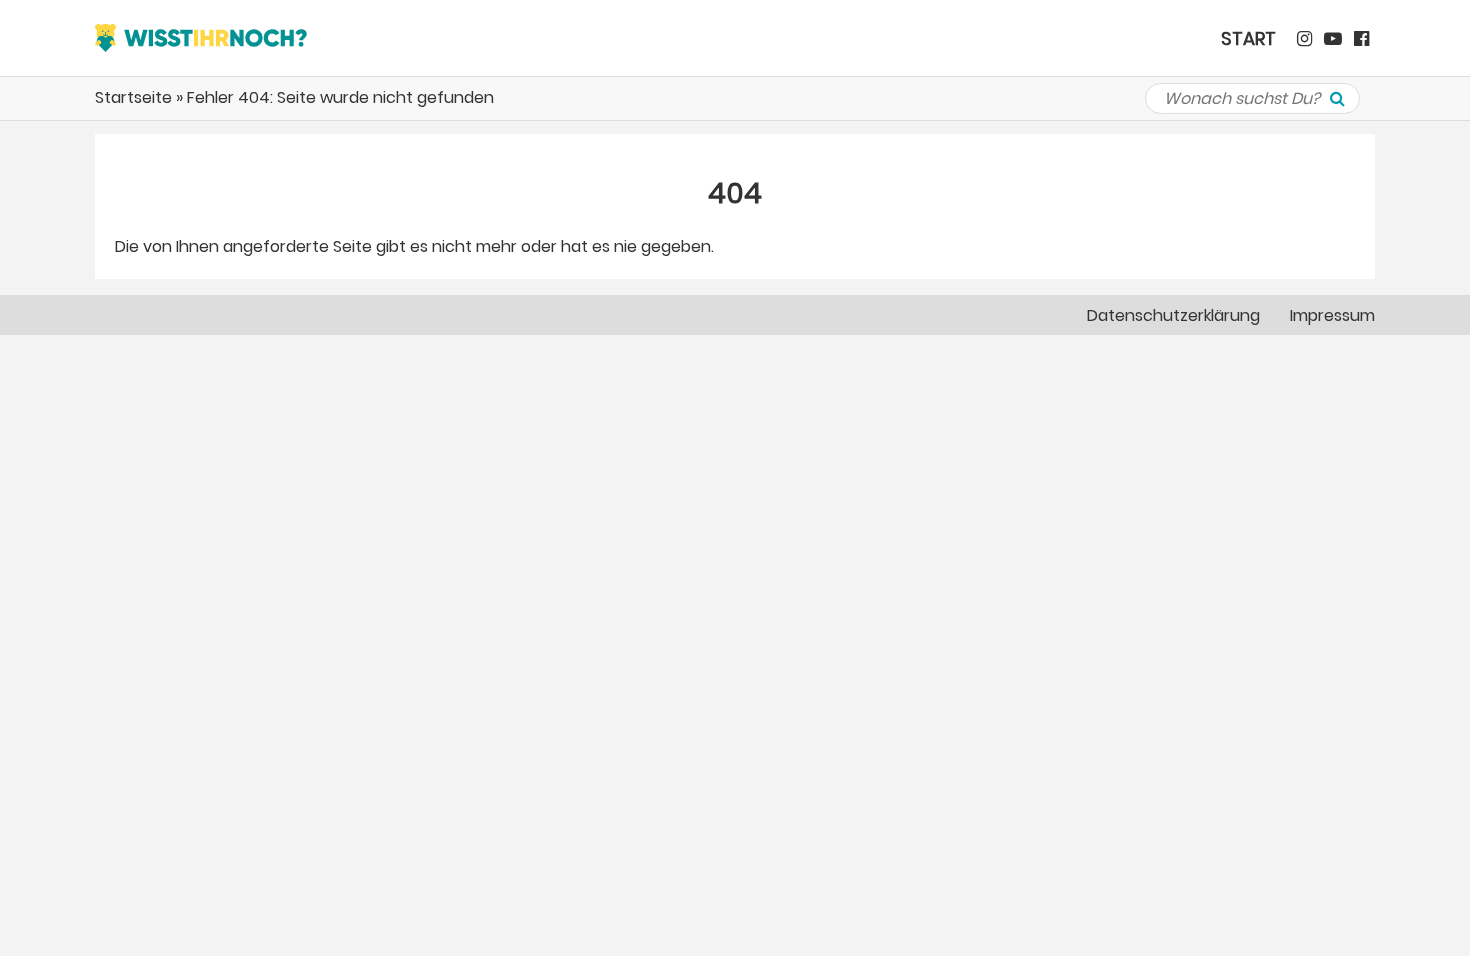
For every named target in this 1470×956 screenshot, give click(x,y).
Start (1248, 38)
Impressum (1332, 315)
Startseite (133, 97)
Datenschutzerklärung (1173, 315)
